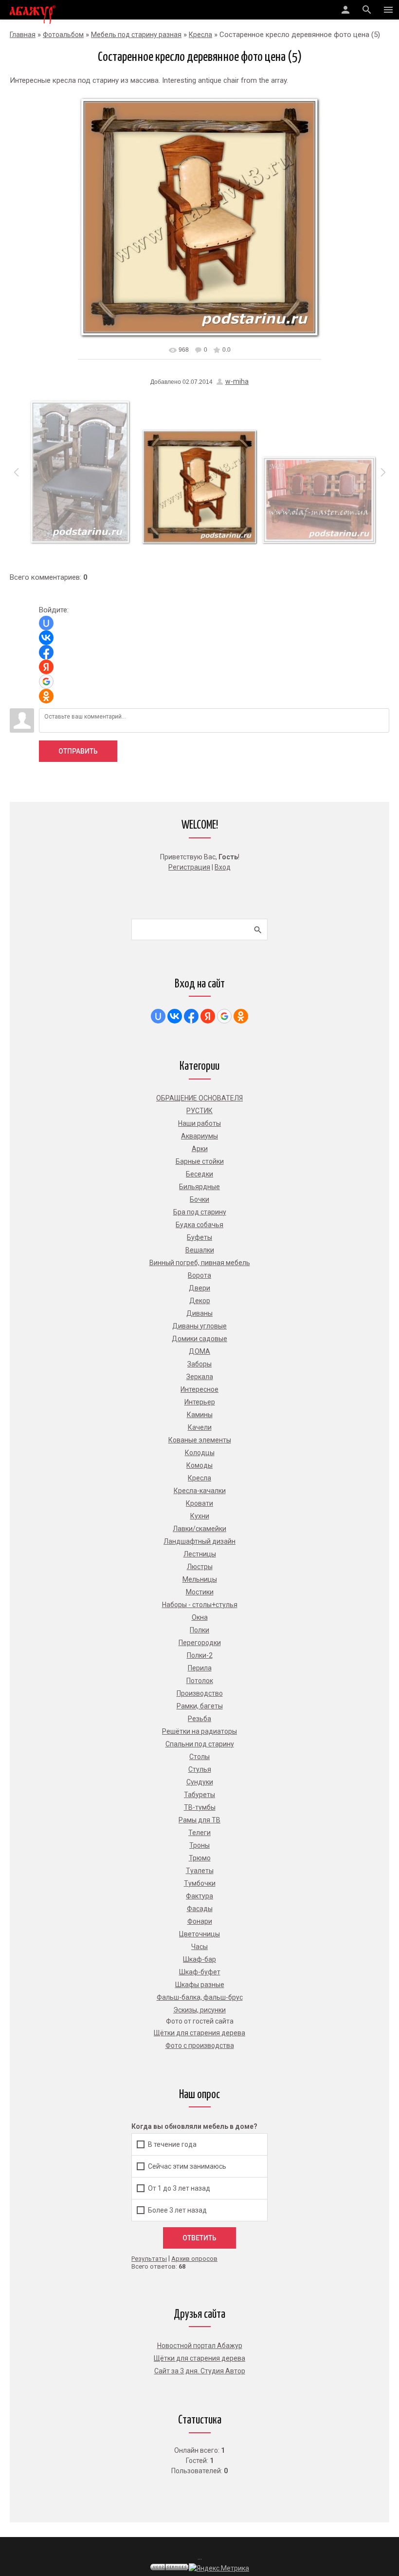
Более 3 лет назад (177, 2210)
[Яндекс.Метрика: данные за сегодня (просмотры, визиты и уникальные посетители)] (219, 2568)
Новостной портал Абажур (200, 2346)
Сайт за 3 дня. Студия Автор (200, 2371)
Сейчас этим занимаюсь (187, 2166)
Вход (223, 867)
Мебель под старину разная (136, 35)
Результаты (149, 2259)
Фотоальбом (63, 35)
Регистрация (189, 867)
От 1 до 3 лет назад (179, 2188)
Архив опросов (194, 2259)
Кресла (200, 35)
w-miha (237, 381)
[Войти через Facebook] (46, 652)
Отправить (78, 751)
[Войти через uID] (46, 623)
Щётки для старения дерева (199, 2358)
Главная (23, 35)
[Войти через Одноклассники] (46, 696)
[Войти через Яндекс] (46, 667)
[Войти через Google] (46, 682)
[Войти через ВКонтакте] (46, 638)
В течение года (172, 2144)
